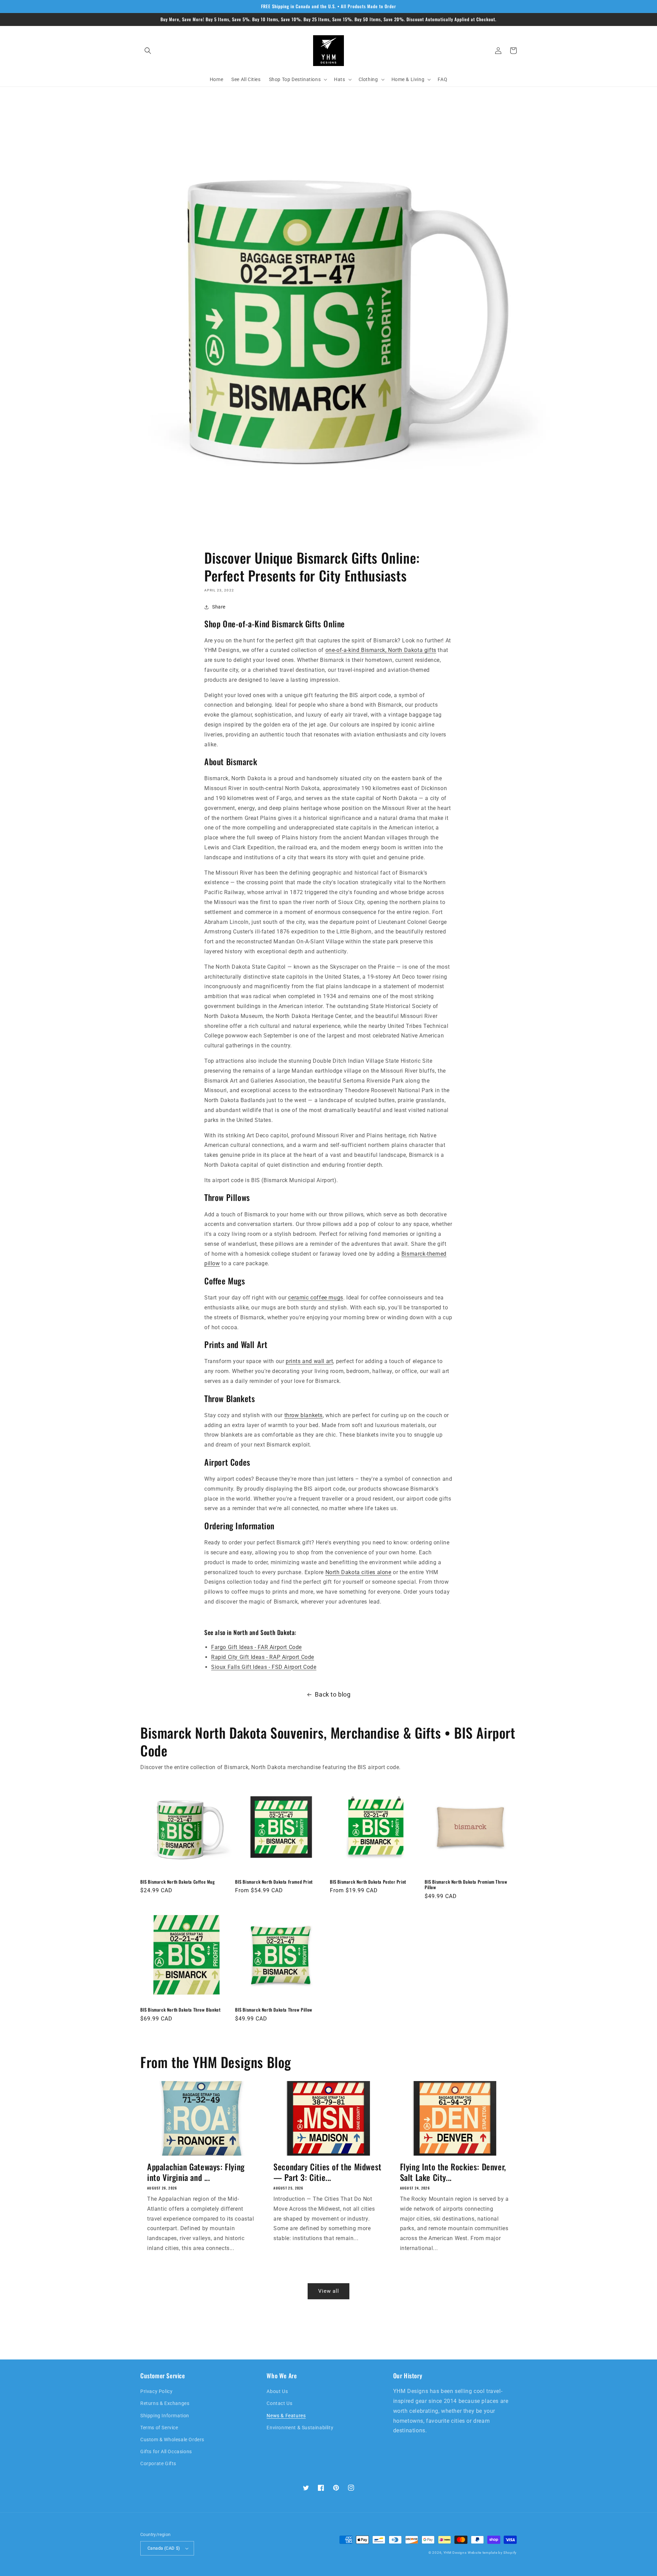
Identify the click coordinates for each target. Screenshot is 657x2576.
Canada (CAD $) (164, 2548)
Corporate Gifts (158, 2463)
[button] (148, 51)
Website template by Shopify (492, 2553)
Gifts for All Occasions (166, 2451)
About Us (277, 2391)
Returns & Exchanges (165, 2403)
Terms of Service (159, 2428)
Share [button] (219, 607)
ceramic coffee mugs (315, 1298)
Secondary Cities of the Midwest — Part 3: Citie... (327, 2172)
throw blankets (304, 1415)
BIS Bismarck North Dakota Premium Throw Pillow (466, 1885)
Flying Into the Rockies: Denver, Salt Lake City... (453, 2172)
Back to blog (333, 1694)
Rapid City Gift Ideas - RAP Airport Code (263, 1657)
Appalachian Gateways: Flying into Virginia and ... (196, 2172)
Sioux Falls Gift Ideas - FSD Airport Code (264, 1667)
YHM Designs (455, 2553)
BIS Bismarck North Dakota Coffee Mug (178, 1882)
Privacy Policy (156, 2391)
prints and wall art (309, 1361)
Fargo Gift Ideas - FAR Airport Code (256, 1647)
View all (329, 2291)
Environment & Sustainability (300, 2428)
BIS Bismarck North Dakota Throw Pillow (274, 2010)
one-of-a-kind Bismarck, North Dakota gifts (381, 650)
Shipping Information (165, 2416)
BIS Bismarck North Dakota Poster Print (368, 1882)
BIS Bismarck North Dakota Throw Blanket (180, 2010)
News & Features (286, 2416)
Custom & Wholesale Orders (172, 2440)
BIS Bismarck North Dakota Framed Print (274, 1882)
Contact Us (279, 2403)
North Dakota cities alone (358, 1572)
